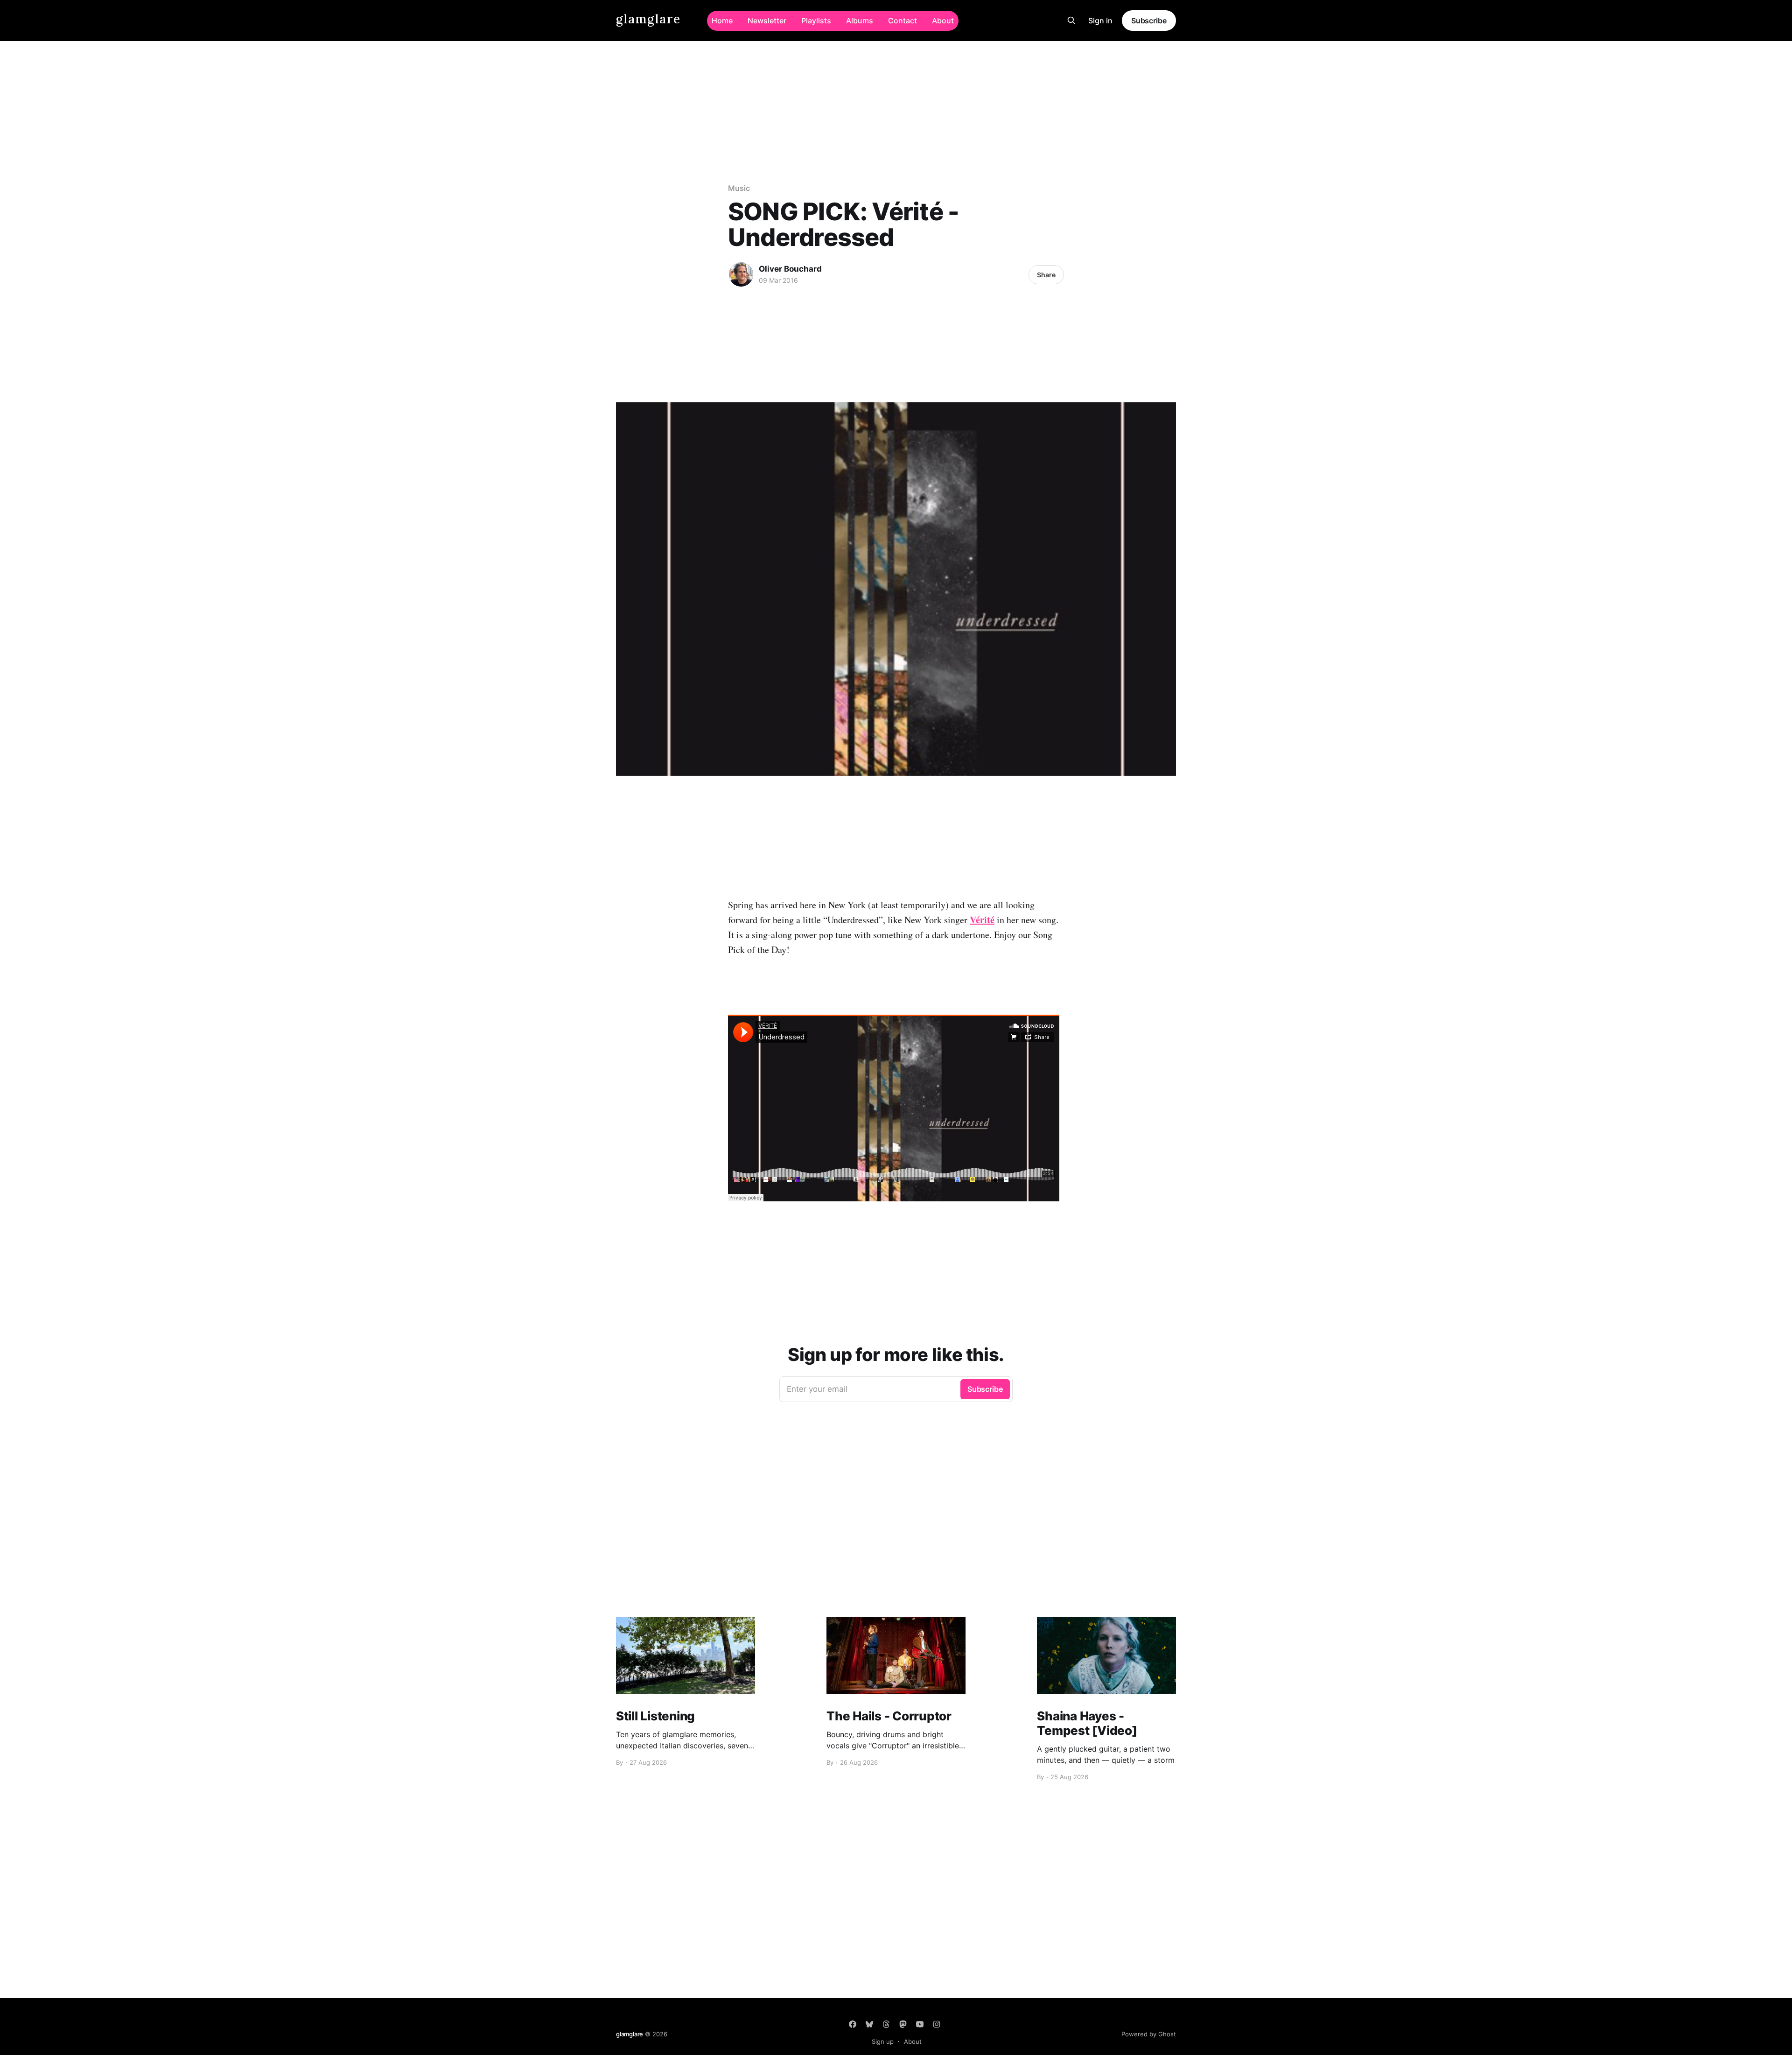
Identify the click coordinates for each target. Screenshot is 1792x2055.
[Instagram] (937, 2024)
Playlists (816, 21)
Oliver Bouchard (790, 269)
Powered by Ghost (1149, 2034)
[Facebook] (853, 2024)
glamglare (648, 19)
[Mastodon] (903, 2024)
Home (722, 21)
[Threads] (886, 2024)
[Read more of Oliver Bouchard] (741, 274)
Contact (903, 21)
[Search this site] (1071, 21)
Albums (860, 21)
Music (739, 188)
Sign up (883, 2041)
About (943, 21)
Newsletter (767, 21)
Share (1046, 275)
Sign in (1100, 21)
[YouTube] (920, 2024)
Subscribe (1149, 21)
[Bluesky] (869, 2024)
